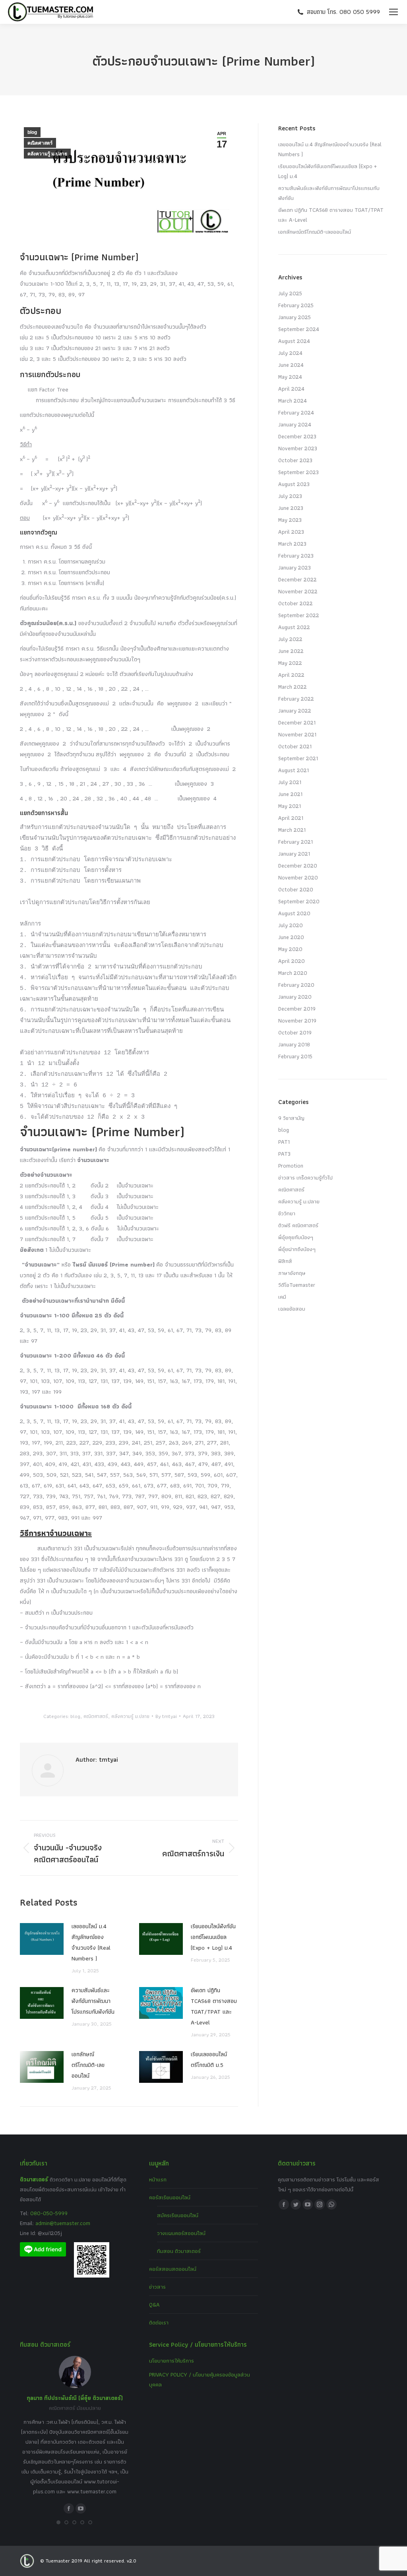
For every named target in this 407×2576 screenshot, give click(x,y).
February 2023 (296, 556)
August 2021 (294, 770)
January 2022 (295, 711)
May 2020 (290, 949)
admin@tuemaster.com (62, 2223)
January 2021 (294, 854)
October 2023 (295, 460)
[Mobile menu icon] (393, 12)
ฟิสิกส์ (285, 1261)
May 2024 (290, 377)
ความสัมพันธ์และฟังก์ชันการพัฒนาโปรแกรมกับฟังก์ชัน (93, 2001)
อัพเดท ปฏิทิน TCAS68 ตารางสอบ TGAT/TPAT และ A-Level (214, 2006)
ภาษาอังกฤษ (292, 1273)
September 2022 (299, 615)
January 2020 (295, 997)
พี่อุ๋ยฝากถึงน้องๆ (297, 1249)
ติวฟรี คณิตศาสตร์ (298, 1225)
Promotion (291, 1166)
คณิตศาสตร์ (40, 143)
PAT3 (284, 1154)
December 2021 (297, 722)
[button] (58, 2522)
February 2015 (295, 1056)
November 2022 (298, 591)
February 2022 (296, 699)
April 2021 (291, 818)
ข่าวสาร (157, 2287)
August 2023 (294, 484)
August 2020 (294, 913)
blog (32, 132)
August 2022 (294, 627)
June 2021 (290, 794)
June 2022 (291, 651)
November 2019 (297, 1021)
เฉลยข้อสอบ (292, 1309)
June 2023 (291, 508)
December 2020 (298, 866)
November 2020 (298, 877)
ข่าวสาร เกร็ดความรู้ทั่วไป (305, 1178)
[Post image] (42, 1939)
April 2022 (291, 675)
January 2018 (294, 1044)
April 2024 (291, 389)
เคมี (282, 1297)
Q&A (154, 2305)
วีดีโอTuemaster (297, 1285)
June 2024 (291, 365)
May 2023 (290, 520)
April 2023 (291, 532)
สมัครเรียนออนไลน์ (178, 2215)
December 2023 (297, 436)
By (166, 1716)
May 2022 (290, 663)
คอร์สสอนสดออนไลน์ (173, 2269)
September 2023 (298, 472)
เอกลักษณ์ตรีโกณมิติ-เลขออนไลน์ (88, 2065)
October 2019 (295, 1032)
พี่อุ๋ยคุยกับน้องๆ (296, 1237)
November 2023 (298, 448)
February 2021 (296, 842)
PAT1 (284, 1142)
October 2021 (295, 746)
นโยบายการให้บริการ (172, 2361)
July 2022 (290, 639)
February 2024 (296, 413)
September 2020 (299, 901)
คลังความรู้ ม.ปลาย (47, 154)
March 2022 (293, 687)
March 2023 (292, 544)
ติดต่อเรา (159, 2322)
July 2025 (290, 293)
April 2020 (292, 961)
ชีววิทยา (287, 1213)
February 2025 (296, 305)
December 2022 (297, 579)
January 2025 (295, 317)
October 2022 (296, 603)
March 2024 (293, 401)
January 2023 (295, 567)
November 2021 (297, 734)
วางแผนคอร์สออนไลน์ (181, 2233)
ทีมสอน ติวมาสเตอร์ (179, 2251)
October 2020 (296, 889)
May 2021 (290, 806)
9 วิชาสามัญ (291, 1118)
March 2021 (292, 830)
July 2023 (290, 496)
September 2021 (298, 758)
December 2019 (297, 1009)
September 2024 (299, 329)
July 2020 (291, 925)
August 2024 (294, 341)
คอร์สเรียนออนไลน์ (170, 2197)
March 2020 (293, 973)
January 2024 (295, 424)
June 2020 (291, 937)
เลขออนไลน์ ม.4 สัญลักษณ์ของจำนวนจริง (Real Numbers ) (91, 1942)
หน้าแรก (158, 2179)
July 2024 (290, 353)
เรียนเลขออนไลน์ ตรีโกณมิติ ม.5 (209, 2060)
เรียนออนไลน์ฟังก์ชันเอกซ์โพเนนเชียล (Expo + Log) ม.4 (213, 1937)
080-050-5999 (49, 2213)
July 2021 (290, 782)
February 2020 (296, 985)
